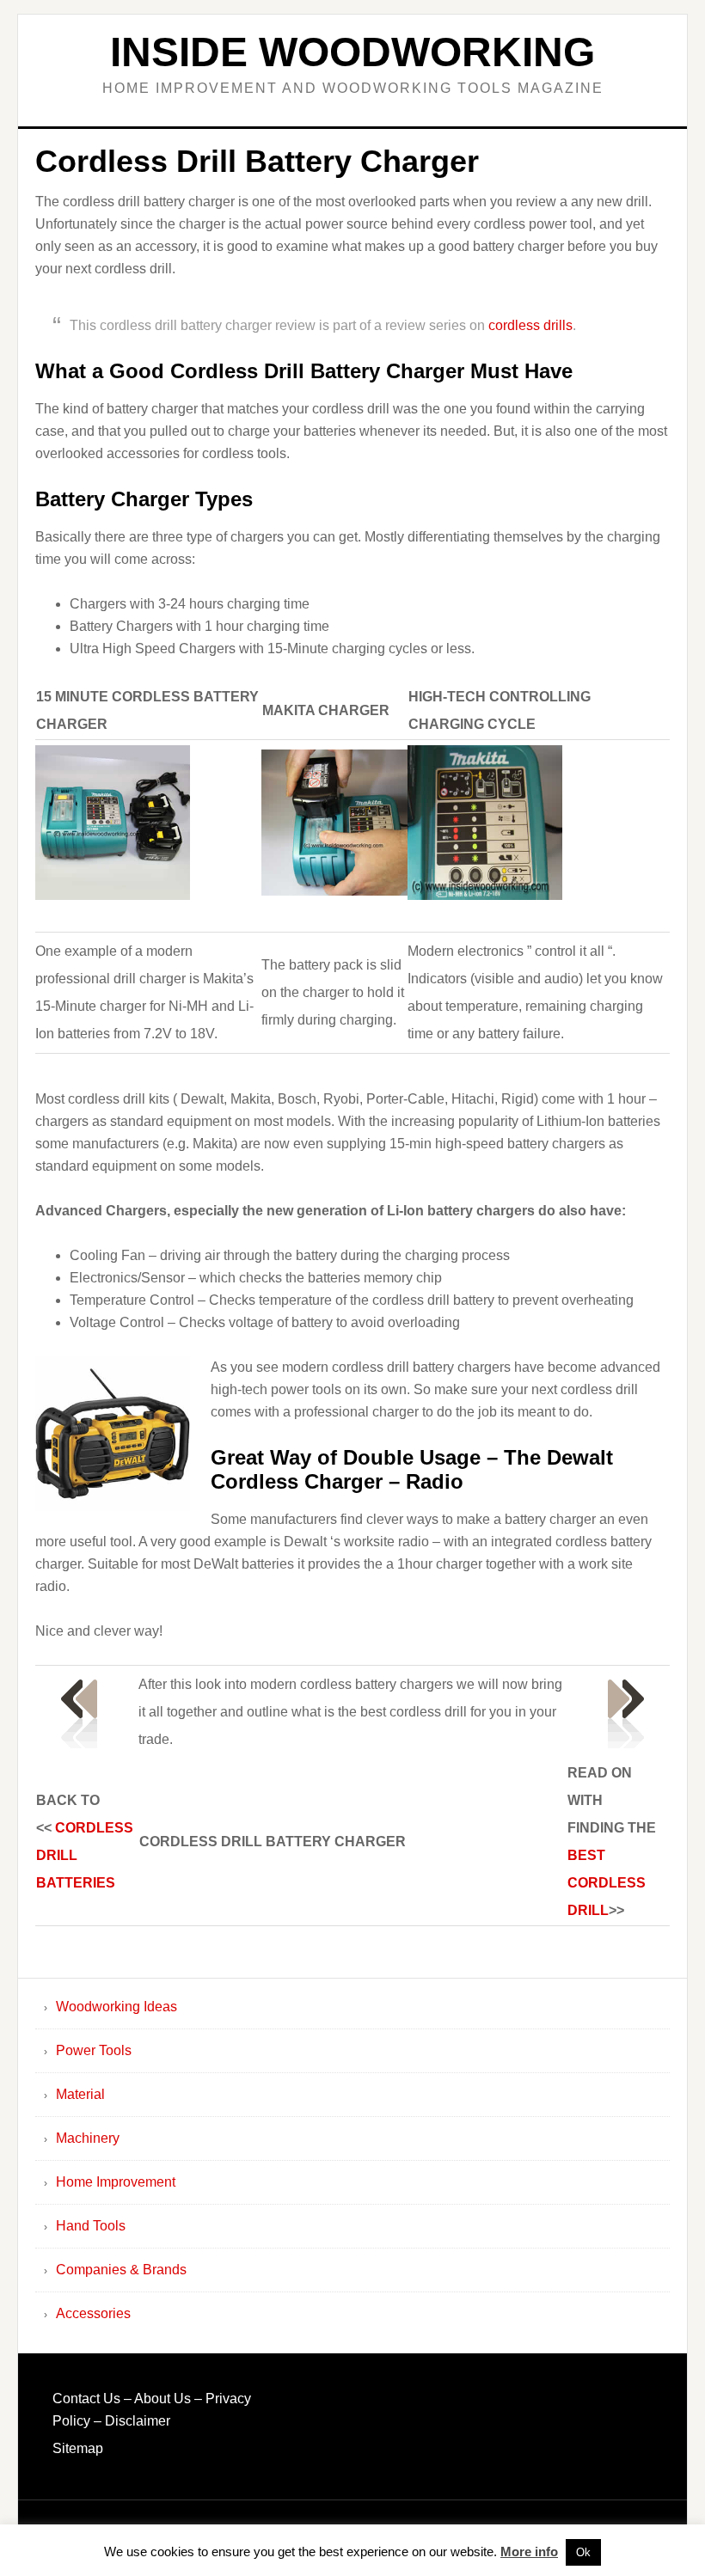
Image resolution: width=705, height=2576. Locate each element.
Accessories (93, 2313)
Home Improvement (116, 2182)
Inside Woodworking (352, 52)
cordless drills (530, 325)
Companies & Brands (121, 2270)
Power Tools (94, 2050)
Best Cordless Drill (607, 1883)
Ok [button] (583, 2552)
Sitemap (78, 2448)
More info (529, 2552)
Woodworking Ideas (116, 2007)
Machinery (88, 2138)
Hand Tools (91, 2226)
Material (80, 2094)
